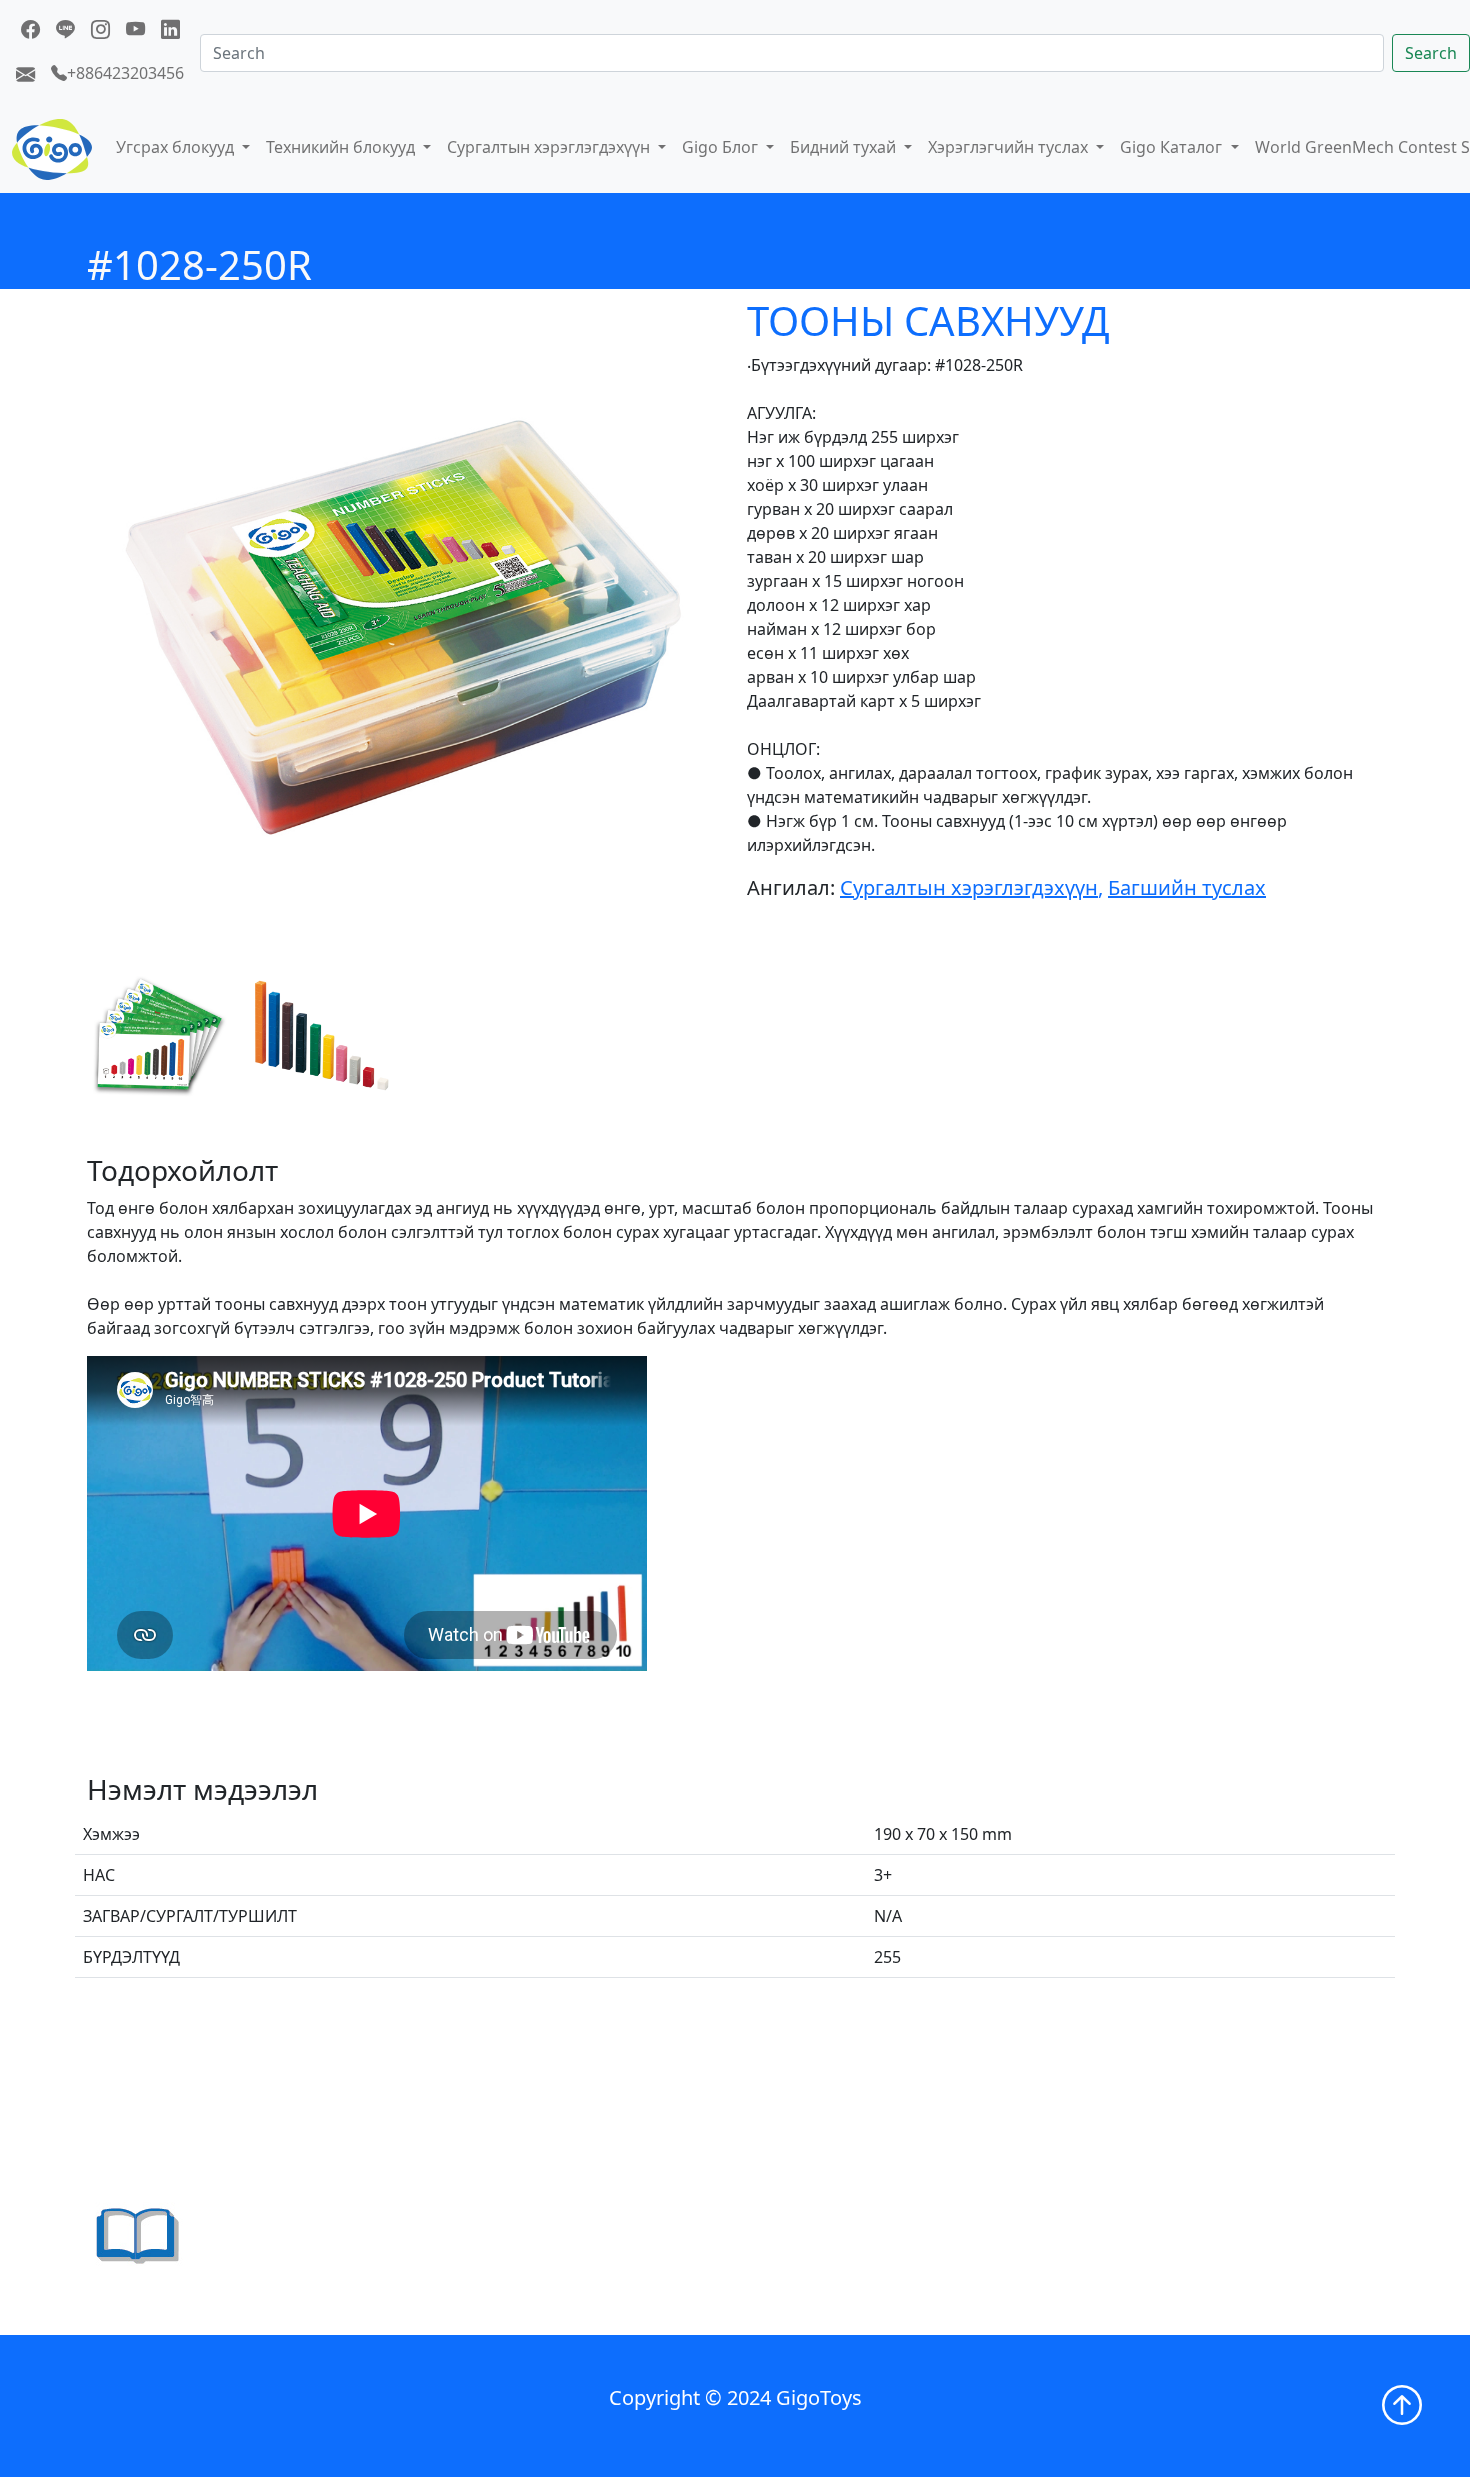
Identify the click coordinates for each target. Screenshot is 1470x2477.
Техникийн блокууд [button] (342, 147)
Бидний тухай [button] (845, 147)
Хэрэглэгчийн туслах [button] (1010, 147)
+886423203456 (125, 73)
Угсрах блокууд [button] (177, 147)
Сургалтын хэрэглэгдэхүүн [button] (550, 147)
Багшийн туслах (1187, 887)
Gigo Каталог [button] (1173, 147)
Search (1431, 53)
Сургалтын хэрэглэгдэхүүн (969, 887)
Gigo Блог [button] (722, 147)
